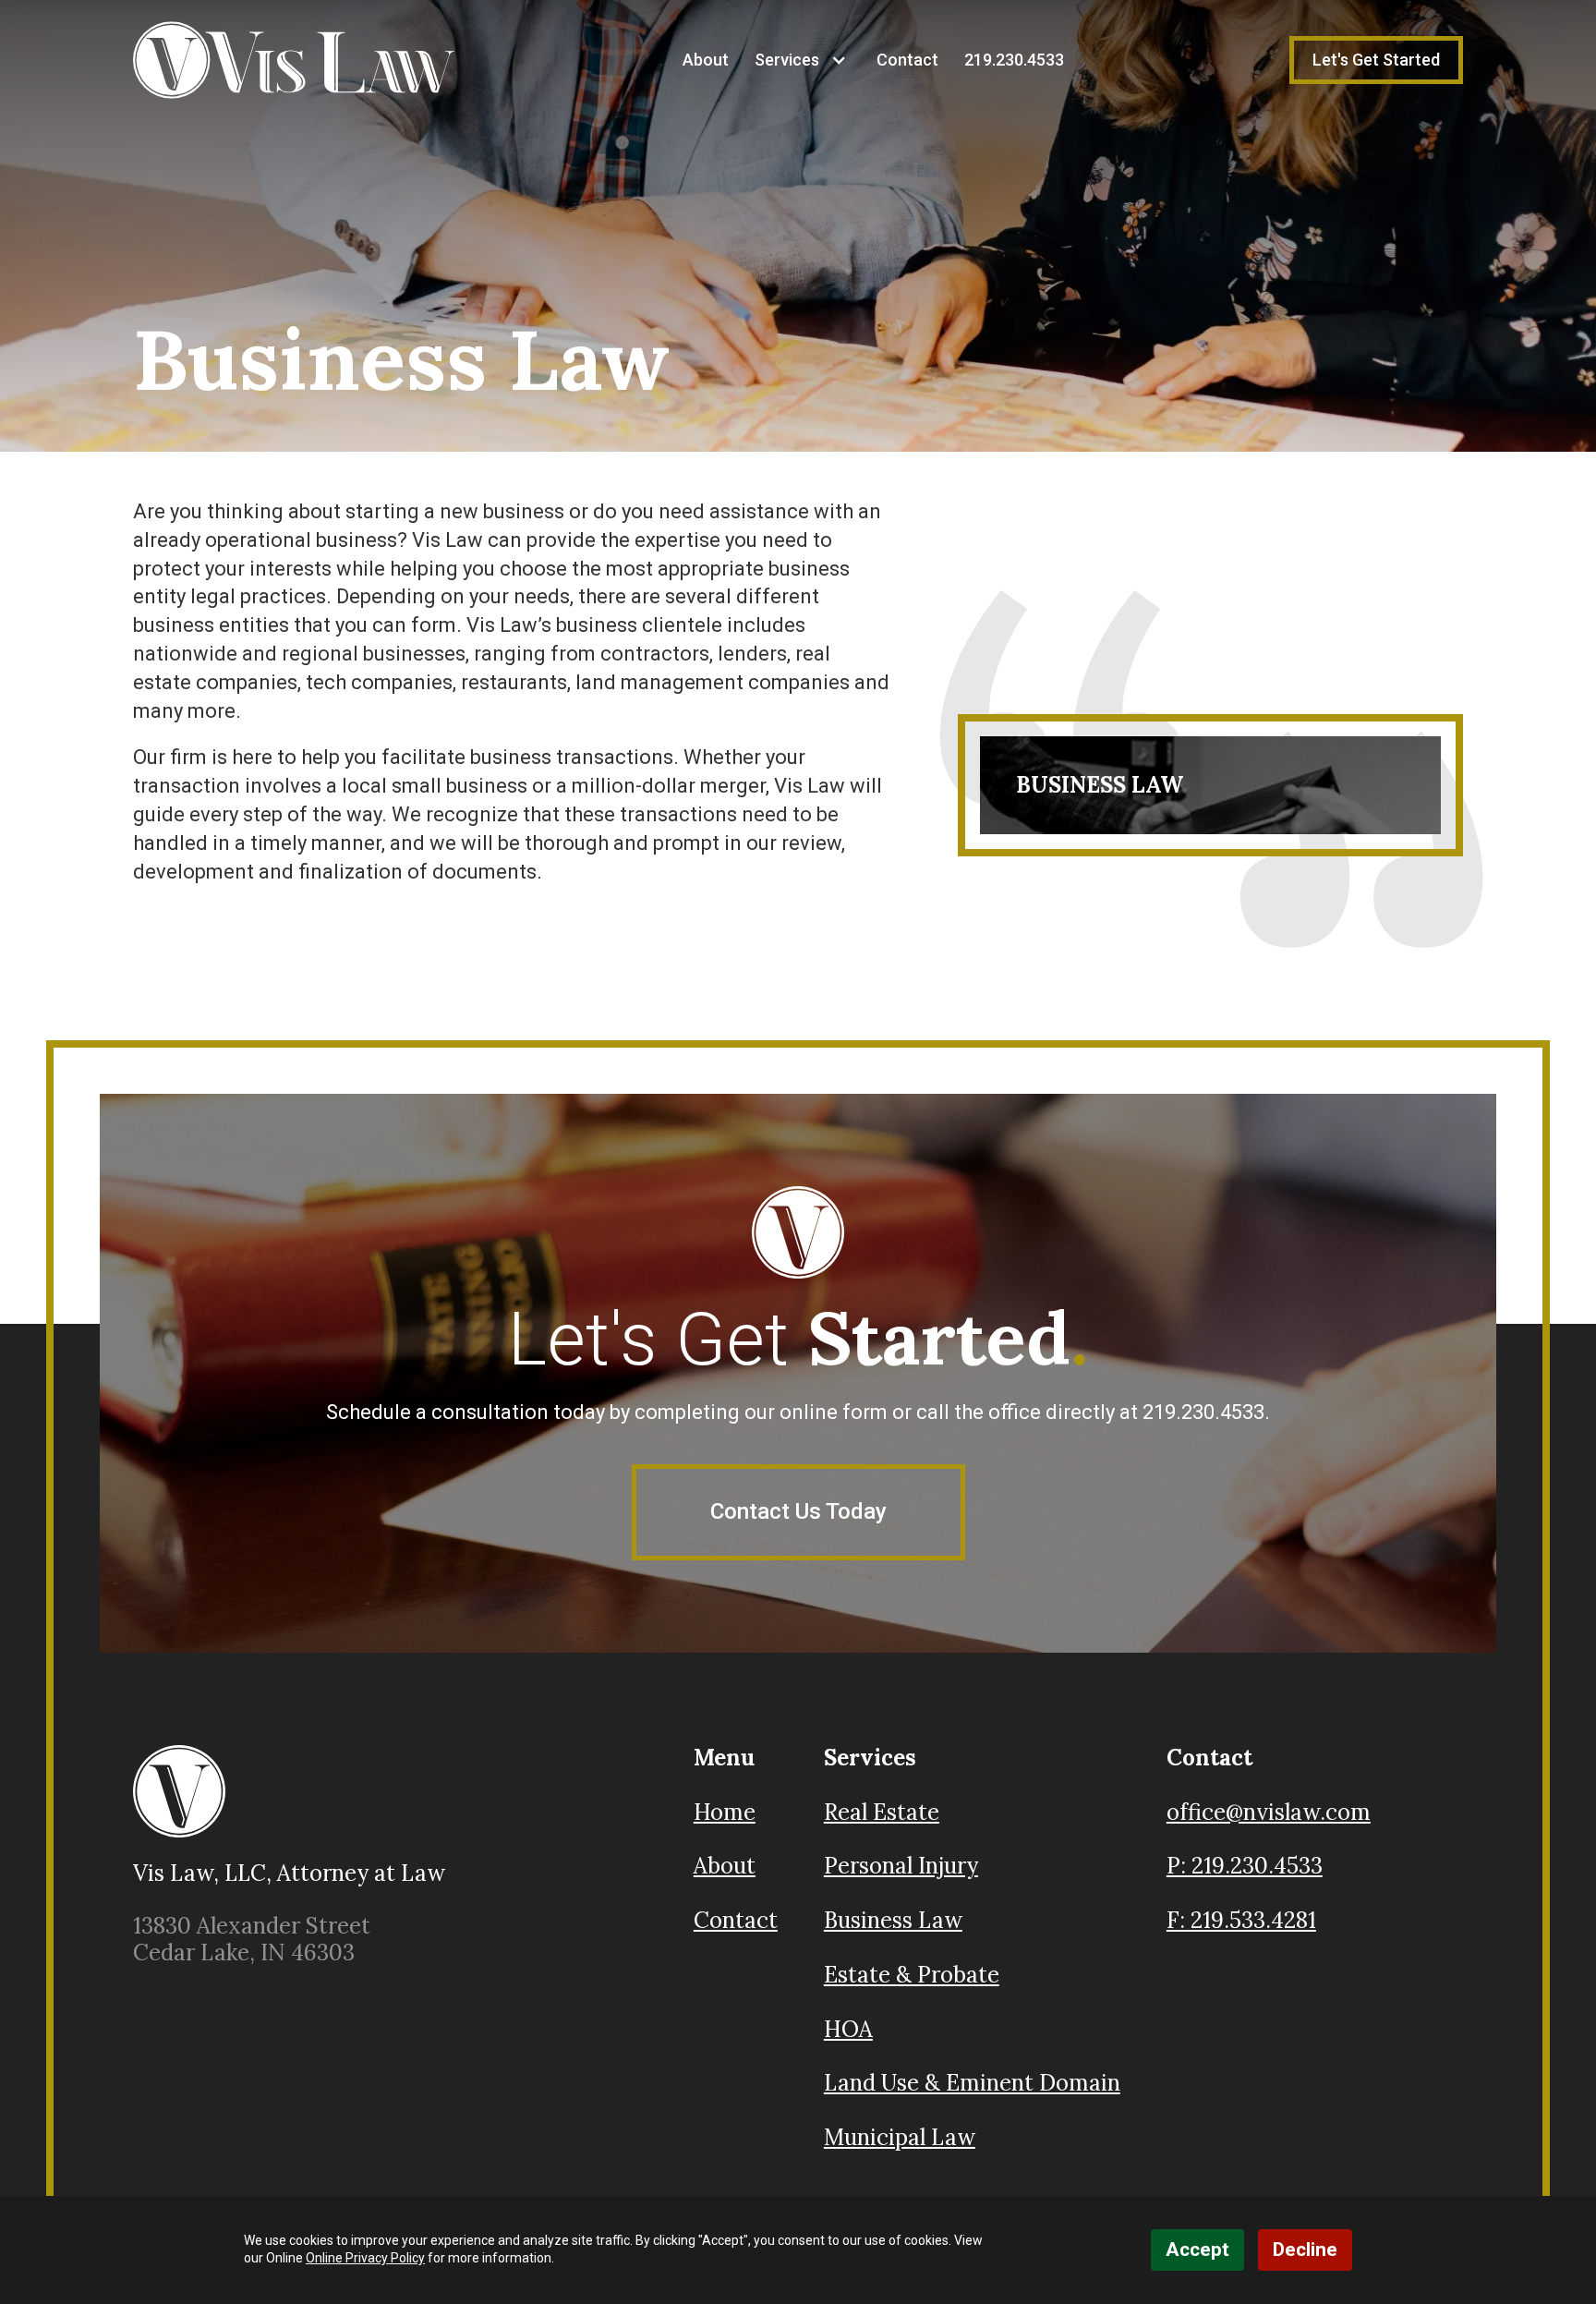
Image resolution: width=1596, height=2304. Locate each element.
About (706, 60)
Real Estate (882, 1812)
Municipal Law (900, 2137)
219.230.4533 (1014, 60)
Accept (1197, 2249)
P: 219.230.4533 (1245, 1867)
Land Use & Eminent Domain (972, 2083)
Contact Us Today (798, 1511)
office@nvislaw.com (1269, 1813)
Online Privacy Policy (365, 2258)
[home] (295, 60)
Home (725, 1813)
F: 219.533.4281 (1241, 1921)
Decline (1305, 2249)
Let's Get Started (1376, 60)
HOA (848, 2029)
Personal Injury (901, 1866)
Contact (907, 60)
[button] (794, 60)
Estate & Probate (912, 1975)
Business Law (893, 1920)
